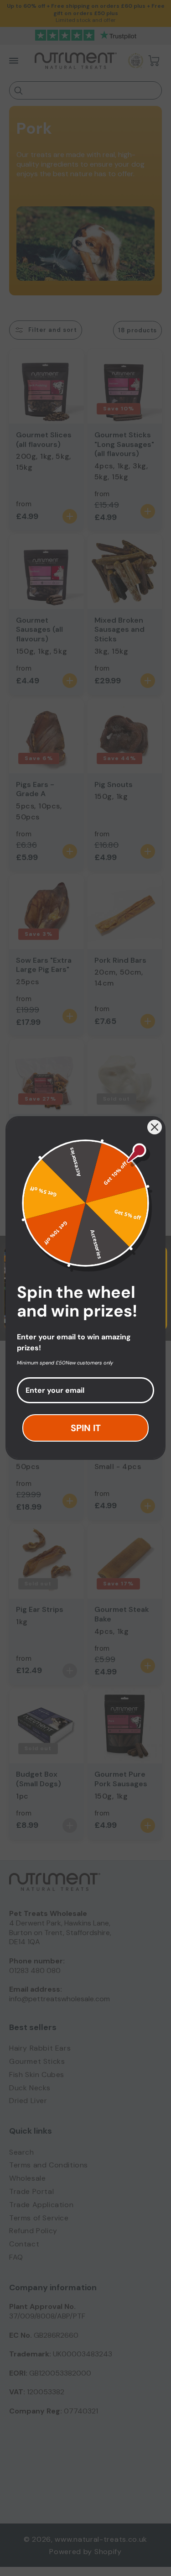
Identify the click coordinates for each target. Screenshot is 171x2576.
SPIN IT (86, 1428)
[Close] (155, 1127)
